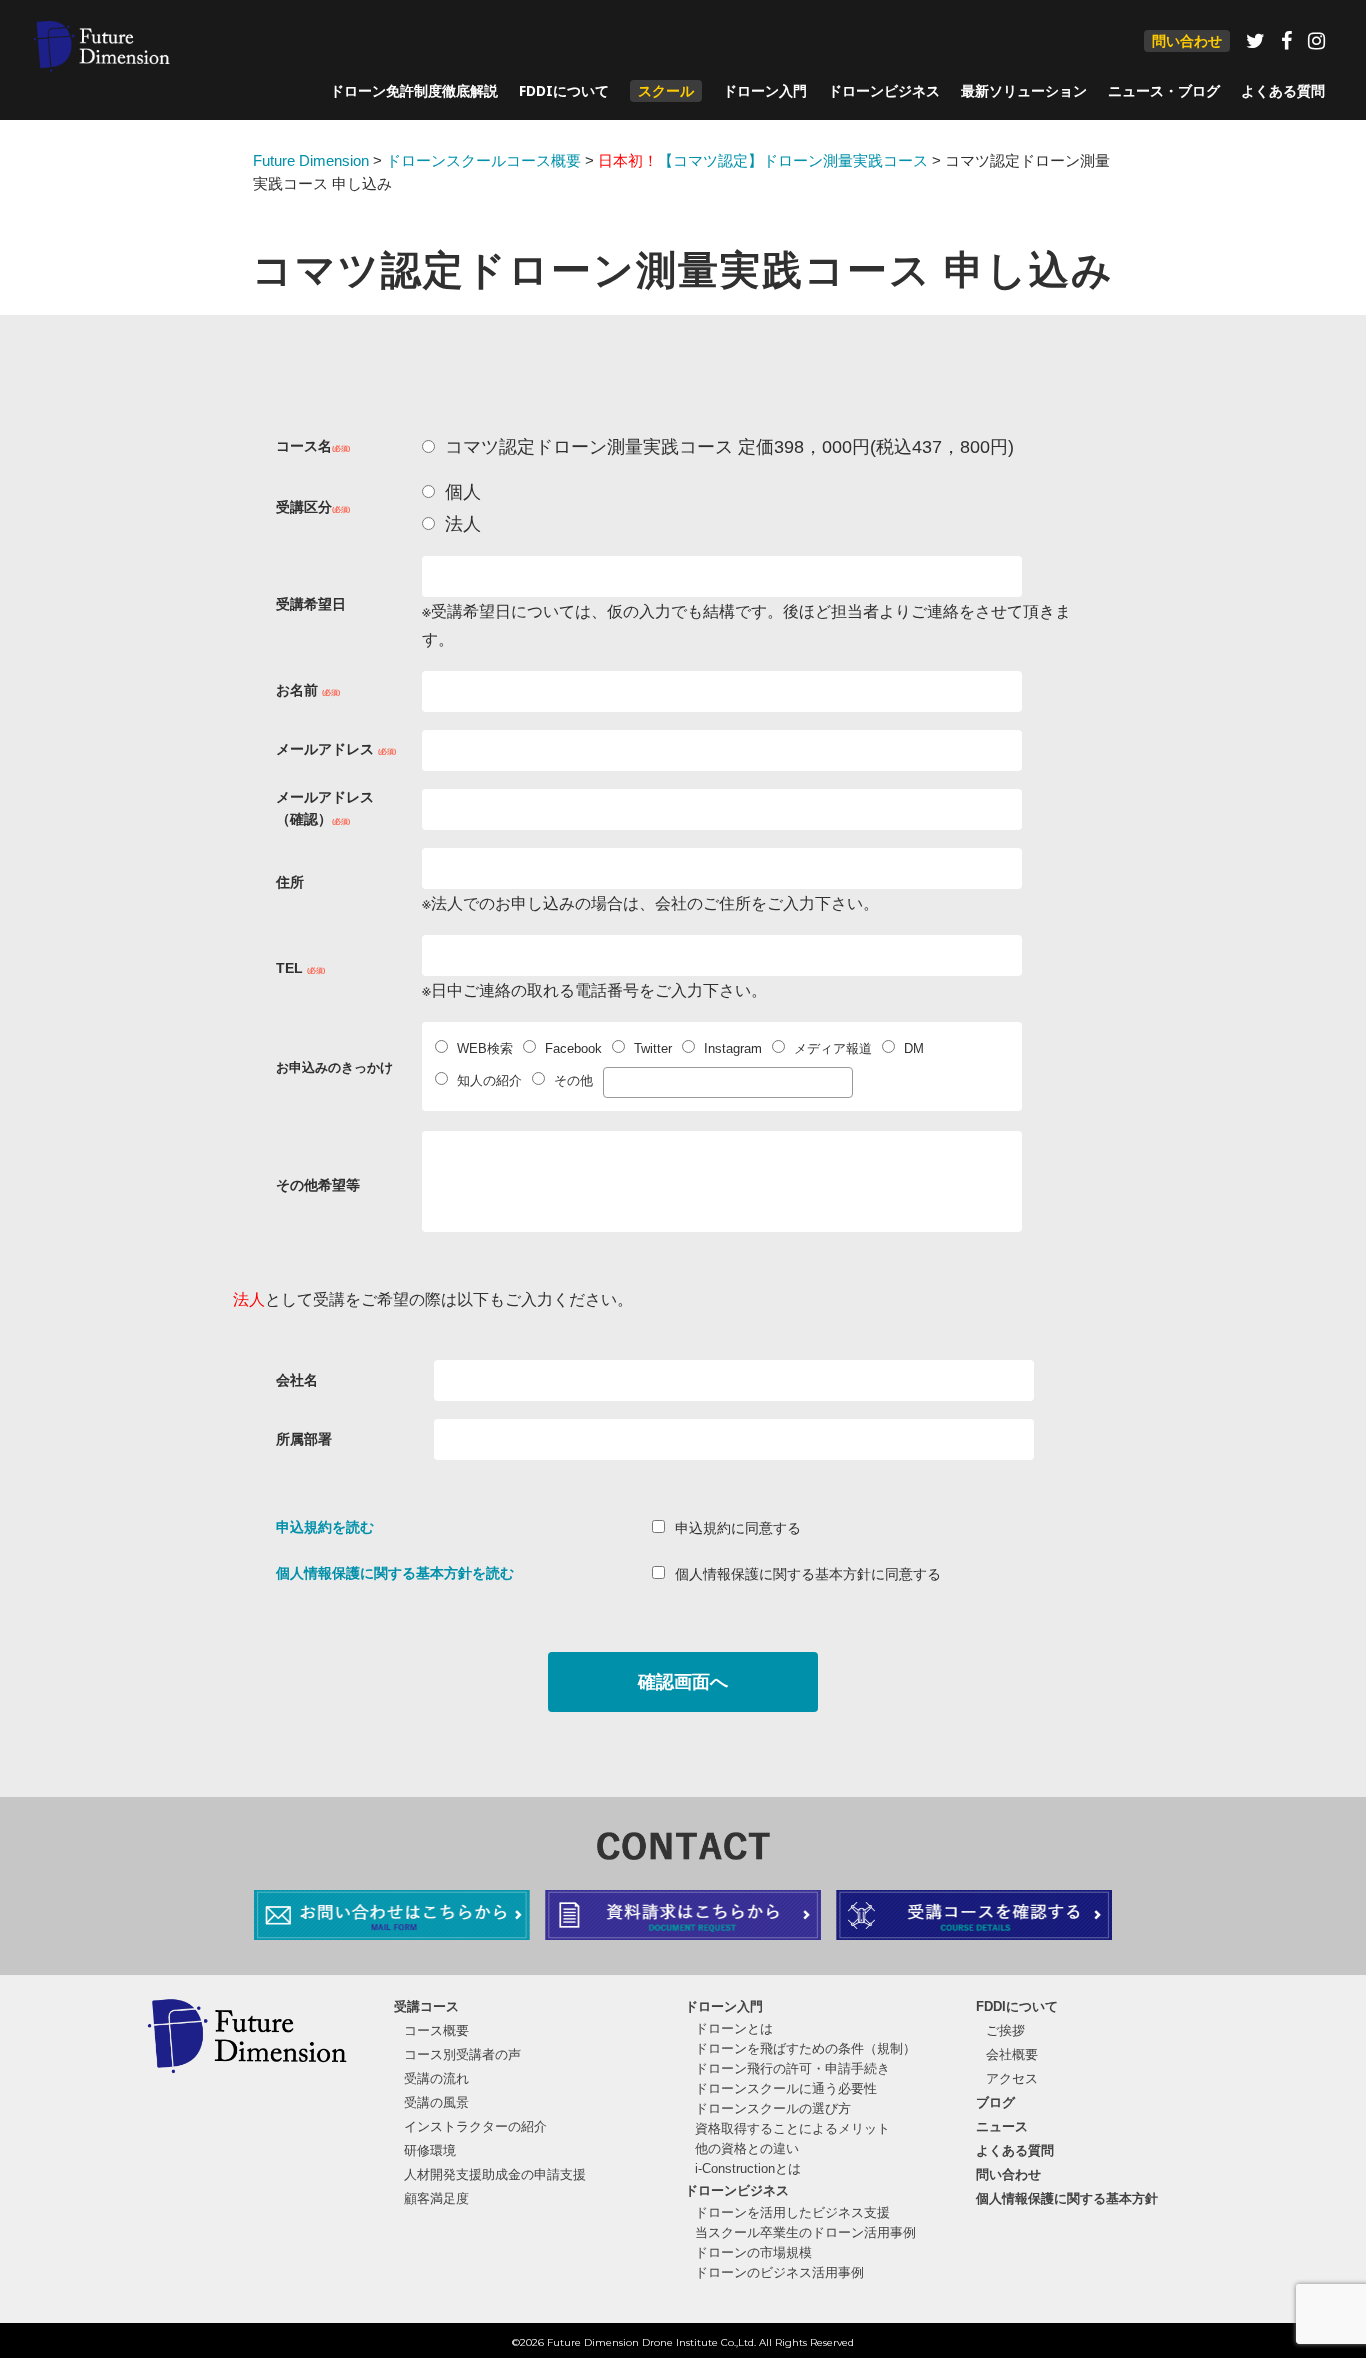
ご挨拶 (1005, 2030)
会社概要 (1012, 2054)
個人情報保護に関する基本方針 (1067, 2198)
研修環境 (430, 2150)
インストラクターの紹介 (475, 2126)
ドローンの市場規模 (753, 2252)
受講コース (426, 2006)
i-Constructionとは (748, 2168)
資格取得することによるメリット (792, 2128)
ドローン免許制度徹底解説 (414, 91)
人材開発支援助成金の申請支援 (495, 2174)
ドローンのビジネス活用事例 (779, 2272)
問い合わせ (1187, 40)
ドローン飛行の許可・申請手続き (792, 2068)
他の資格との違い (747, 2148)
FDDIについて (564, 91)
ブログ (995, 2102)
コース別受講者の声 (462, 2054)
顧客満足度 (436, 2198)
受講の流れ (436, 2078)
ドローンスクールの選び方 (773, 2108)
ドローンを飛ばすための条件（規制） (805, 2048)
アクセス (1012, 2078)
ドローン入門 (765, 91)
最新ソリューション (1024, 91)
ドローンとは (734, 2028)
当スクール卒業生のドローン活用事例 (805, 2232)
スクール (666, 90)
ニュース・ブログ (1164, 91)
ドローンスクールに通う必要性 (786, 2088)
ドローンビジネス (884, 91)
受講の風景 (436, 2102)
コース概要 (436, 2030)
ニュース (1002, 2126)
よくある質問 (1283, 91)
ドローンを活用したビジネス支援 (792, 2212)
